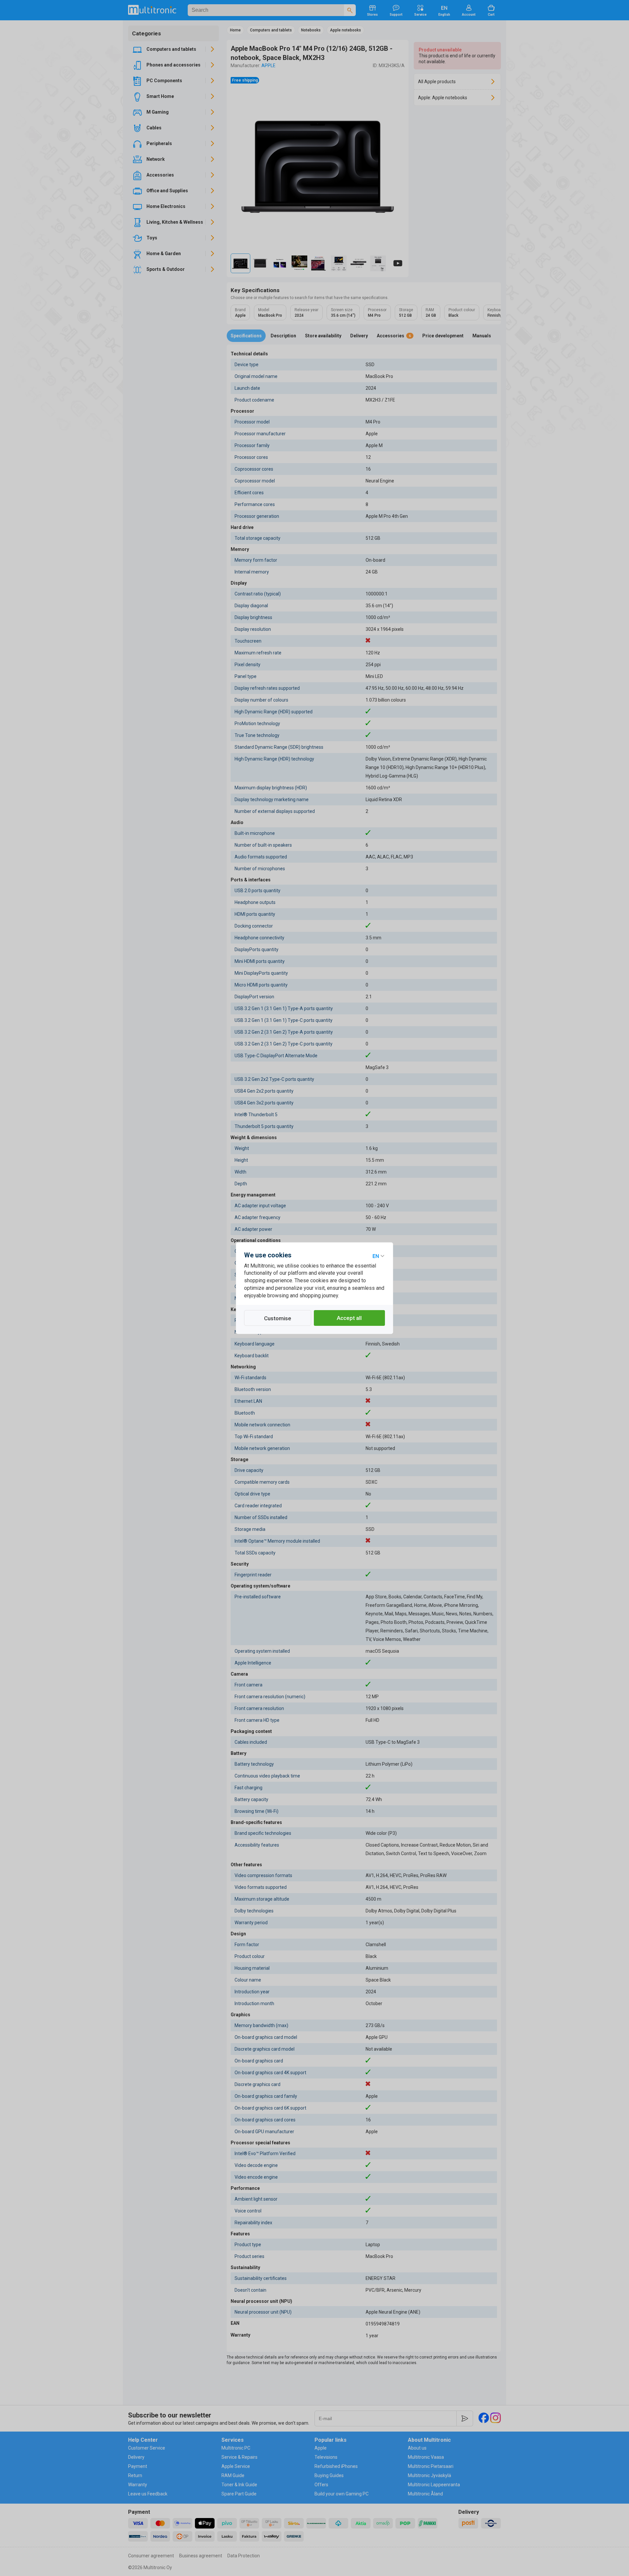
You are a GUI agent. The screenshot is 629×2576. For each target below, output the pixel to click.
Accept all (349, 1318)
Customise (278, 1318)
